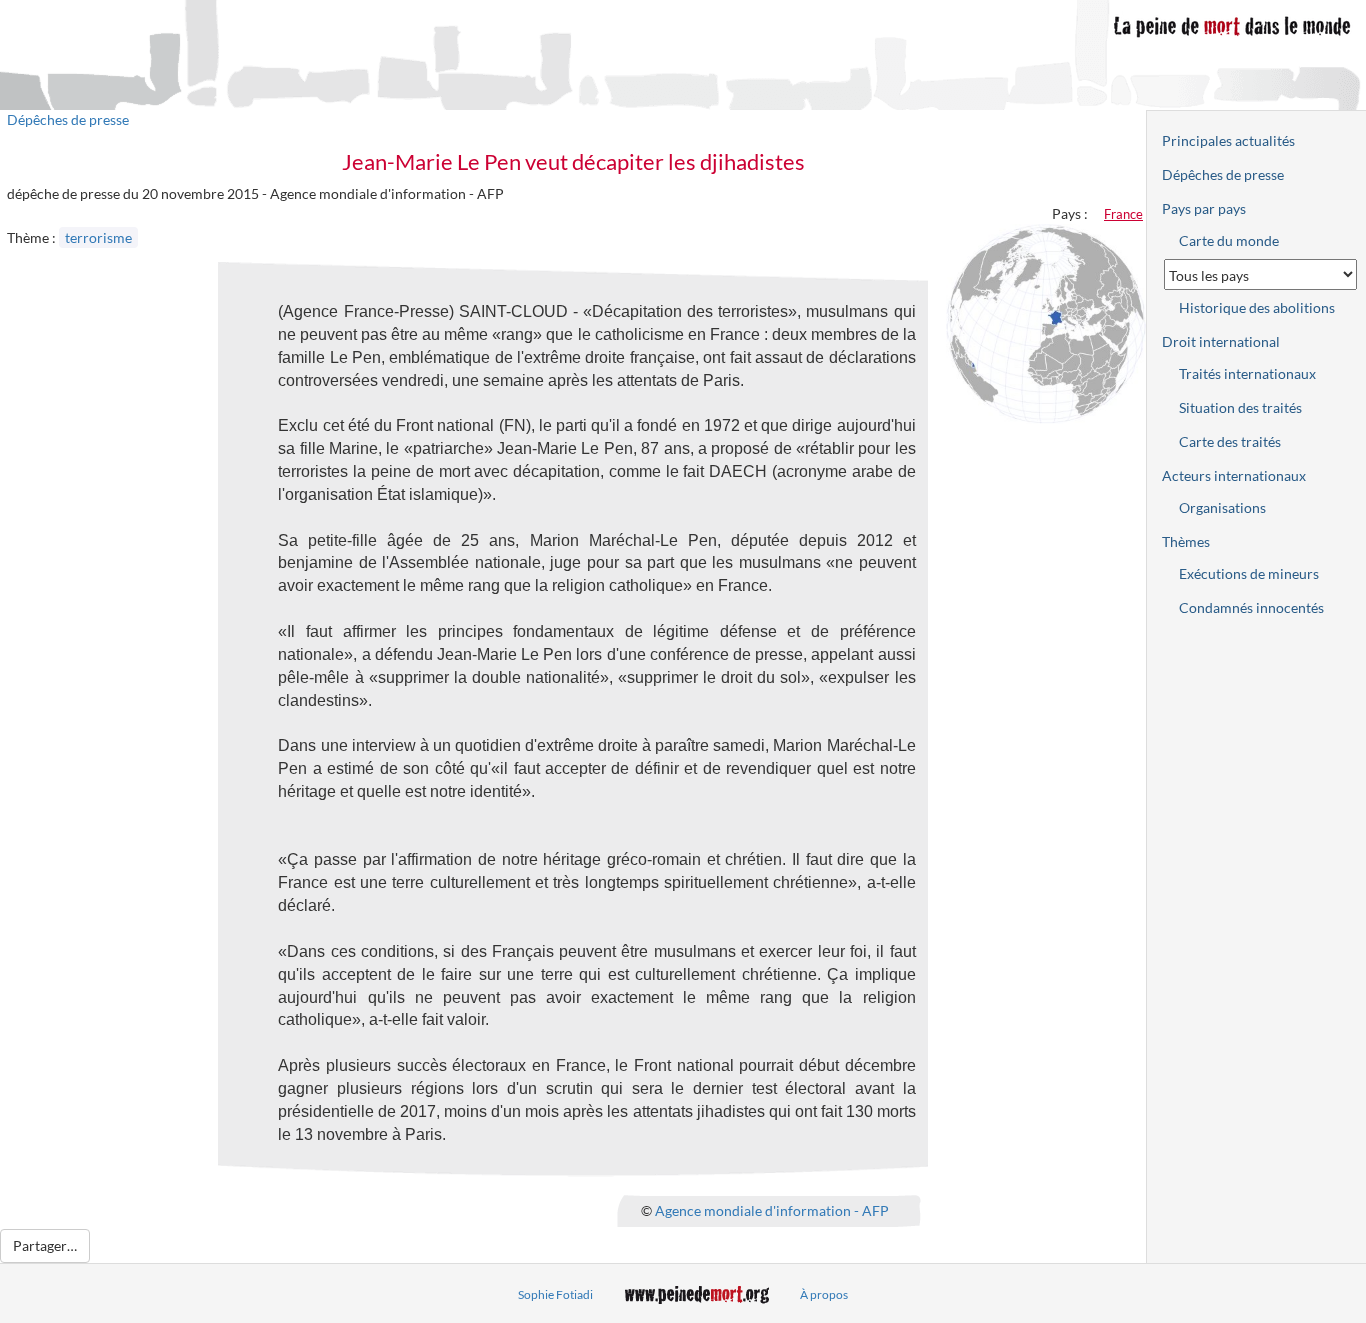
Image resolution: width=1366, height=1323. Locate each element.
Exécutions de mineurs (1249, 573)
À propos (824, 1294)
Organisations (1222, 507)
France (1123, 214)
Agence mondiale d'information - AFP (772, 1210)
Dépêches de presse (68, 119)
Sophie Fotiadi (555, 1294)
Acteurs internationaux (1234, 475)
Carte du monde (1229, 240)
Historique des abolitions (1257, 307)
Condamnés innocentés (1251, 607)
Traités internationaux (1247, 373)
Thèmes (1186, 541)
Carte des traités (1230, 441)
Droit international (1221, 341)
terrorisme (98, 237)
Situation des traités (1240, 407)
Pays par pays (1204, 208)
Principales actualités (1228, 140)
